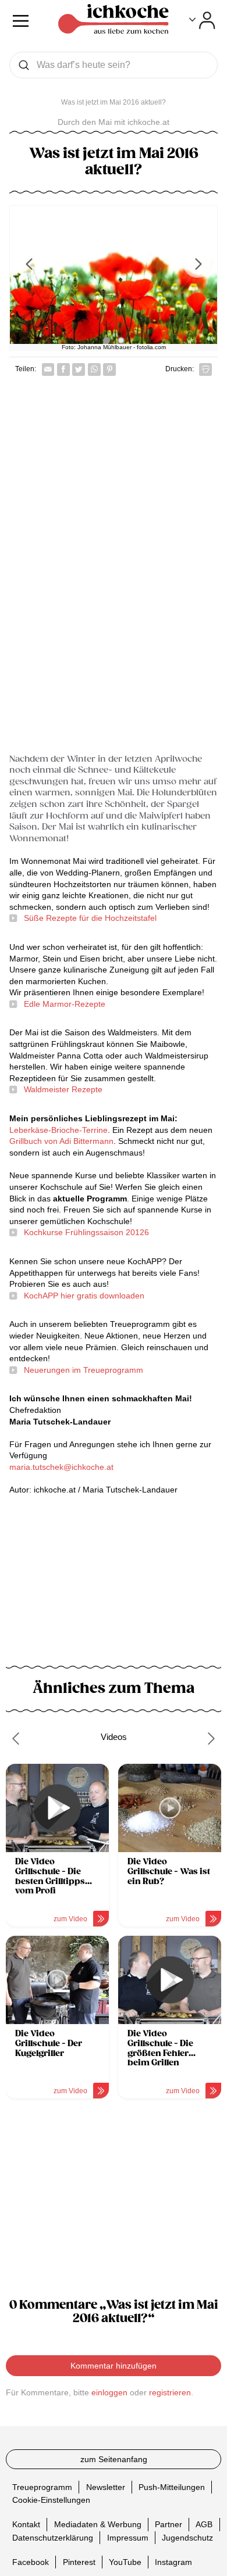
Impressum (128, 2538)
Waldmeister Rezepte (63, 1089)
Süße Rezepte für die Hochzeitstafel (90, 918)
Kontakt (26, 2524)
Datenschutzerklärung (53, 2538)
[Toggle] (202, 20)
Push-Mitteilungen (172, 2487)
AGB (204, 2524)
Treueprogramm (42, 2487)
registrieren (170, 2392)
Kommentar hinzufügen (114, 2366)
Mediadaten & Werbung (98, 2524)
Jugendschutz (187, 2538)
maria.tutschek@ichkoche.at (61, 1467)
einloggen (109, 2392)
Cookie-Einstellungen (51, 2500)
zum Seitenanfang (114, 2459)
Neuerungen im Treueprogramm (84, 1370)
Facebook (31, 2562)
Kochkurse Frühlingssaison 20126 (86, 1232)
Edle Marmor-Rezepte (65, 1004)
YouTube (125, 2562)
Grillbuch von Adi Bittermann (61, 1141)
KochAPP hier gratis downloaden (84, 1296)
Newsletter (106, 2487)
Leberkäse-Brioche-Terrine (58, 1130)
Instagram (173, 2562)
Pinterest (79, 2562)
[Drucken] (205, 369)
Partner (169, 2524)
